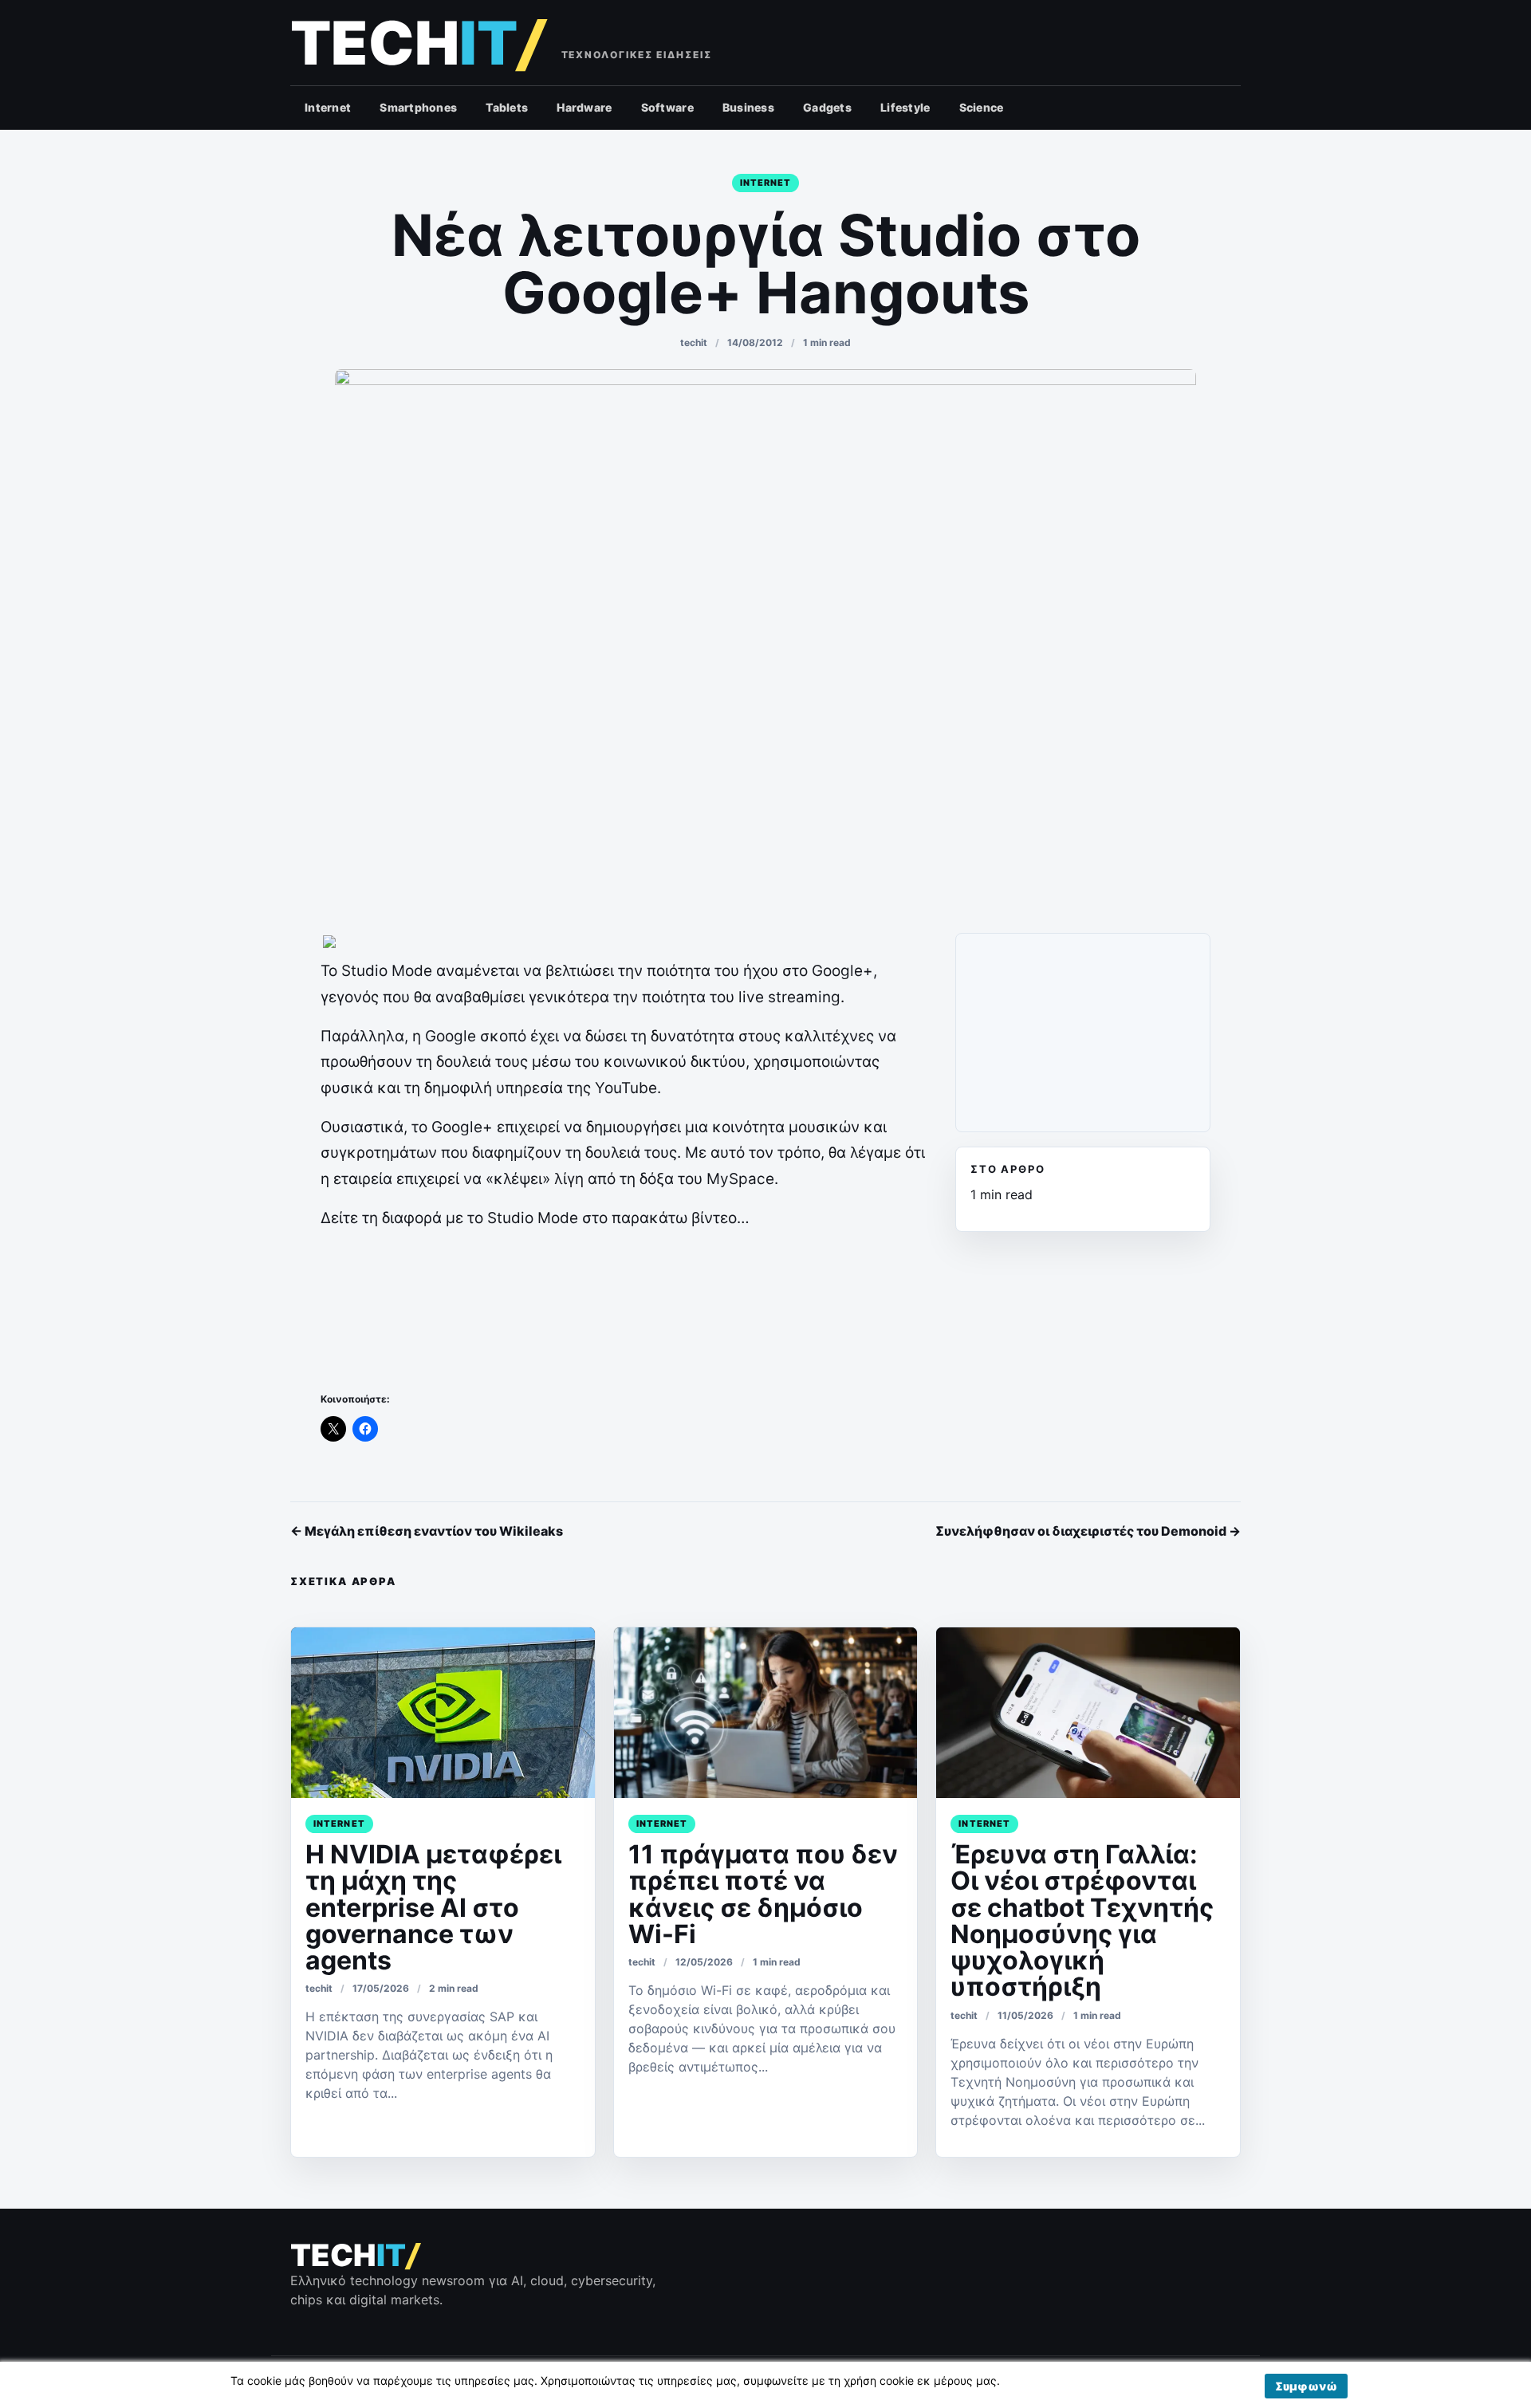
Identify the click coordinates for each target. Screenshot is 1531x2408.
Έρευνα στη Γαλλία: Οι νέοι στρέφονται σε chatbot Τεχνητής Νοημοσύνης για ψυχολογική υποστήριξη (1082, 1920)
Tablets (507, 107)
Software (667, 107)
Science (982, 107)
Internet (328, 107)
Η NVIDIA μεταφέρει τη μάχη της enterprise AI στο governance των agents (433, 1907)
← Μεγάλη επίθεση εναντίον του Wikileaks (427, 1531)
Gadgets (827, 107)
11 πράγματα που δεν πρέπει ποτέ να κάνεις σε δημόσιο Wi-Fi (763, 1894)
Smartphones (418, 107)
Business (748, 107)
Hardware (584, 107)
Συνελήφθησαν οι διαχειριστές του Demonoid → (1088, 1531)
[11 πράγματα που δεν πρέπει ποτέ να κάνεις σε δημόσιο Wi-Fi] (766, 1713)
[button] (1306, 2386)
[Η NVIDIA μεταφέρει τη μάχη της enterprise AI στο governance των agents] (443, 1713)
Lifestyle (905, 107)
